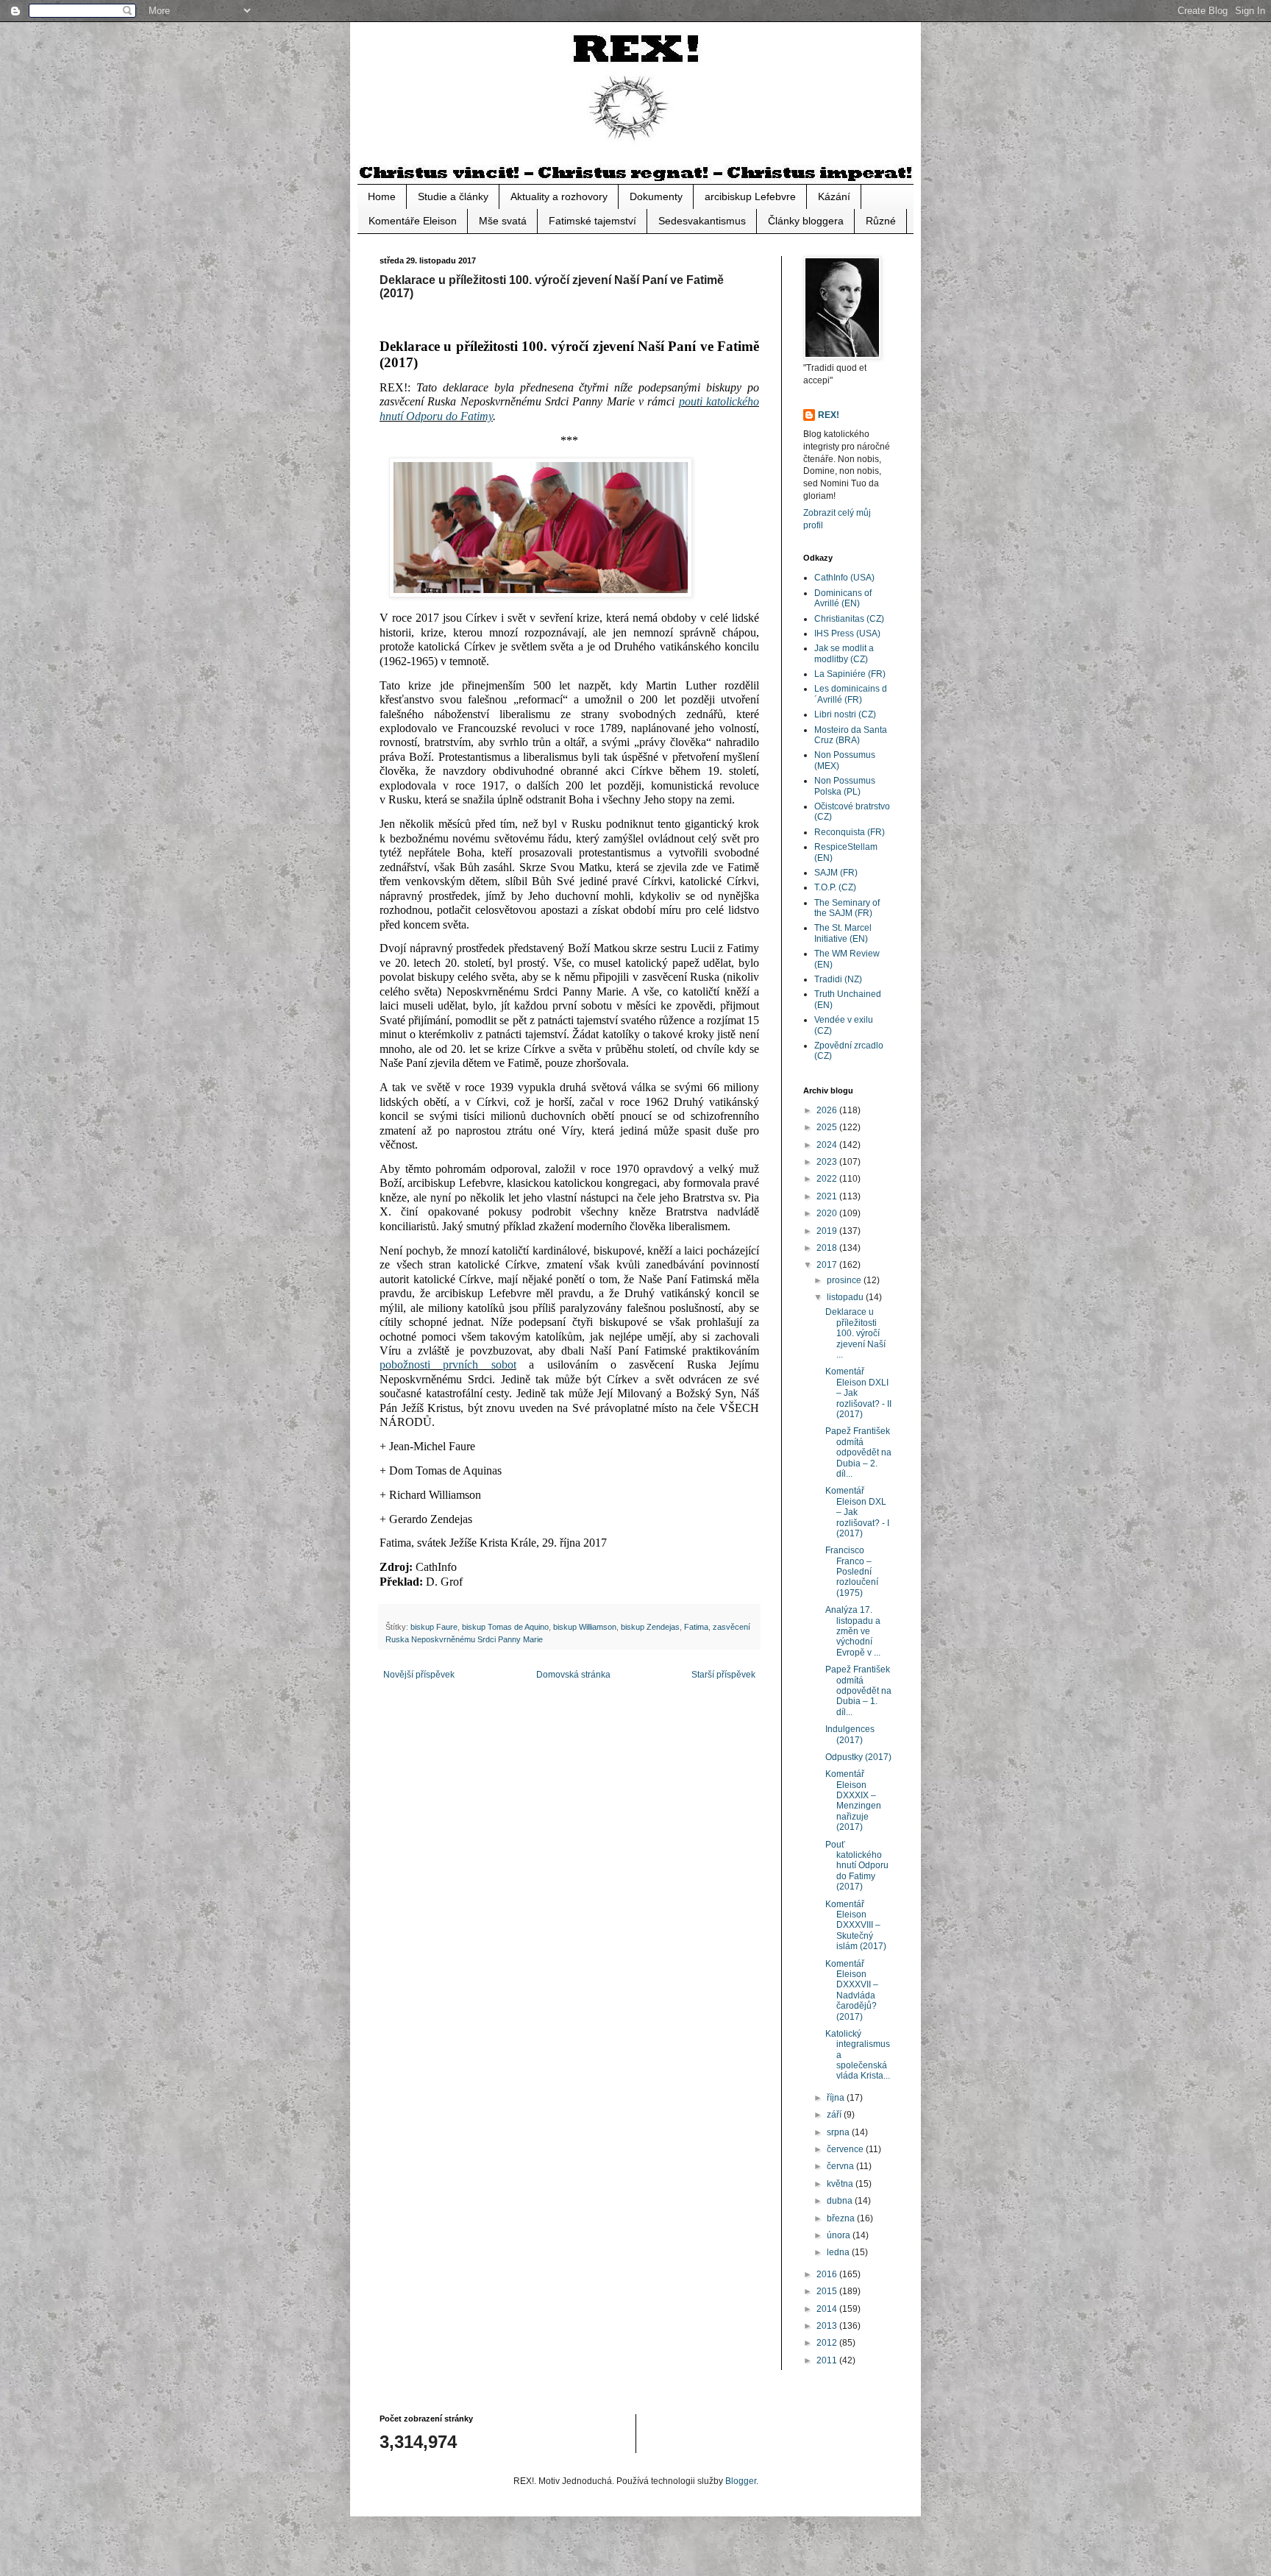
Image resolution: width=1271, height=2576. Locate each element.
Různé (881, 221)
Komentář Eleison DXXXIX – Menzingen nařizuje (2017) (853, 1800)
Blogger (741, 2481)
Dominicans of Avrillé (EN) (843, 598)
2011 (828, 2360)
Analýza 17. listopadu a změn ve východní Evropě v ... (853, 1631)
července (846, 2149)
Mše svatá (503, 221)
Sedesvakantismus (702, 221)
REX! (829, 415)
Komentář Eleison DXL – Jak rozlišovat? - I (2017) (857, 1512)
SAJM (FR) (836, 873)
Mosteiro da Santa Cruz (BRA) (851, 735)
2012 (828, 2343)
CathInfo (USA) (844, 578)
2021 (828, 1196)
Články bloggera (806, 221)
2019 (828, 1231)
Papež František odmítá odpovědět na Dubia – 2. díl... (858, 1452)
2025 (828, 1127)
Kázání (834, 196)
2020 (828, 1213)
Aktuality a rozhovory (559, 196)
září (835, 2115)
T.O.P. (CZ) (835, 887)
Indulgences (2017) (850, 1734)
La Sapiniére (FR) (850, 674)
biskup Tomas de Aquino (505, 1627)
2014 (828, 2309)
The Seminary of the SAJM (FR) (847, 908)
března (842, 2218)
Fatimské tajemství (592, 221)
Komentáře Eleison (413, 221)
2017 (828, 1265)
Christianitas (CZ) (849, 619)
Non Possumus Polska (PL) (845, 786)
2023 (828, 1162)
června (841, 2166)
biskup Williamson (585, 1627)
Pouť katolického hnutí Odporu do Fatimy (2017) (857, 1866)
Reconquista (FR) (850, 832)
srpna (839, 2132)
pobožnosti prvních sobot (448, 1365)
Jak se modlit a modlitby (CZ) (844, 653)
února (840, 2235)
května (841, 2184)
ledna (839, 2252)
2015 (828, 2291)
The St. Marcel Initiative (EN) (843, 933)
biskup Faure (434, 1627)
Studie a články (453, 196)
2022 (828, 1179)
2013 (828, 2326)
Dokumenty (656, 196)
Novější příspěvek (419, 1675)
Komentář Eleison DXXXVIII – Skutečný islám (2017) (856, 1926)
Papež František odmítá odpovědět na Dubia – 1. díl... (858, 1691)
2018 (828, 1248)
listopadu (846, 1297)
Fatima (696, 1627)
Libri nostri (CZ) (845, 714)
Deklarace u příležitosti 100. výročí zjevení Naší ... (855, 1333)
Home (382, 196)
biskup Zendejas (650, 1627)
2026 (828, 1110)
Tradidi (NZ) (838, 979)
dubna (841, 2201)
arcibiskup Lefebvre (750, 196)
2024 (828, 1145)
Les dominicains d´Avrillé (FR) (851, 694)
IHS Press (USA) (847, 634)
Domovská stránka (573, 1675)
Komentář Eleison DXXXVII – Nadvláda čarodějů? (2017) (852, 1990)
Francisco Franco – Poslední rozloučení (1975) (852, 1572)
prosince (845, 1280)
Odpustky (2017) (858, 1757)
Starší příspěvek (723, 1675)
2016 (828, 2274)
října (837, 2098)
